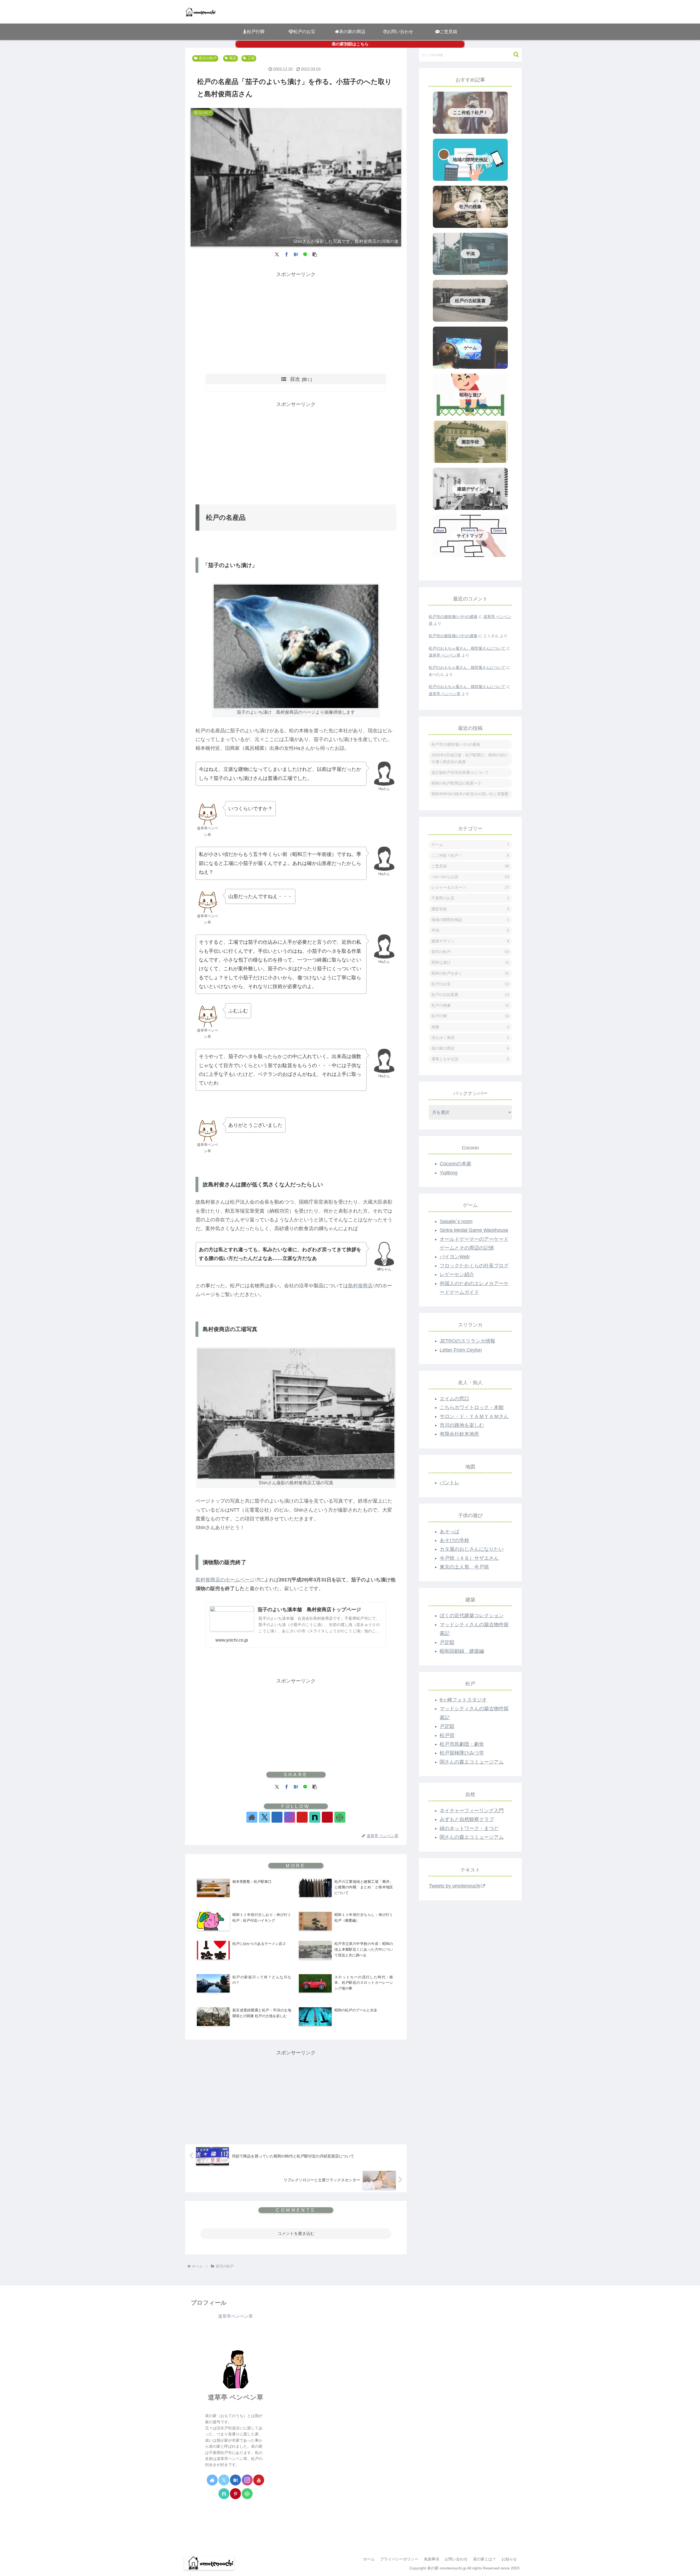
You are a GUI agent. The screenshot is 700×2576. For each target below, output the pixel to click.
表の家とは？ (485, 2559)
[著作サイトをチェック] (252, 1817)
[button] (315, 254)
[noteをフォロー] (315, 1817)
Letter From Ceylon (461, 1350)
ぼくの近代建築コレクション (472, 1616)
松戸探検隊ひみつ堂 (462, 1753)
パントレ (450, 1483)
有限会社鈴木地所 (459, 1434)
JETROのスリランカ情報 (467, 1341)
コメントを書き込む (296, 2233)
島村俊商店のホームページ (225, 1580)
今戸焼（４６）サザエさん (469, 1558)
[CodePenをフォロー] (340, 1817)
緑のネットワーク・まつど (469, 1828)
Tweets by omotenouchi (455, 1886)
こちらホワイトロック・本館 (472, 1407)
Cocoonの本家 (456, 1164)
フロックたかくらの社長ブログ (474, 1266)
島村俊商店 (360, 1286)
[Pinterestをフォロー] (327, 1817)
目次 (295, 379)
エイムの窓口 (454, 1399)
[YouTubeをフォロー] (302, 1817)
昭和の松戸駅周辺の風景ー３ (456, 783)
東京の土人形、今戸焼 (464, 1567)
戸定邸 (447, 1642)
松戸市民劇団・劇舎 (462, 1744)
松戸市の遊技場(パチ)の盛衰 (453, 617)
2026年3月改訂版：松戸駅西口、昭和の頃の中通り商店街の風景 (469, 758)
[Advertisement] (296, 317)
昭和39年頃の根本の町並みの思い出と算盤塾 (470, 794)
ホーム (369, 2559)
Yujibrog (449, 1173)
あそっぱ (450, 1532)
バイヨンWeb (455, 1257)
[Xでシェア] (277, 254)
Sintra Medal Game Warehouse (474, 1230)
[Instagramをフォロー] (290, 1817)
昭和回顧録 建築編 (462, 1651)
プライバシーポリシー (399, 2559)
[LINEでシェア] (305, 254)
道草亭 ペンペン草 (445, 655)
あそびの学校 (454, 1540)
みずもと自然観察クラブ (467, 1819)
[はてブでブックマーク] (296, 254)
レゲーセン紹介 (457, 1274)
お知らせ (509, 2559)
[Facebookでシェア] (287, 254)
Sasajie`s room (456, 1221)
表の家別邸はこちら (350, 44)
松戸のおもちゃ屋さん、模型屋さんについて (467, 648)
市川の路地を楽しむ (462, 1425)
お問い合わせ (456, 2559)
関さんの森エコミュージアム (472, 1762)
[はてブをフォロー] (277, 1817)
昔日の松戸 (208, 58)
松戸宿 (447, 1735)
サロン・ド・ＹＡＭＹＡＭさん (474, 1416)
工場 (251, 58)
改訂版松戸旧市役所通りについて (460, 772)
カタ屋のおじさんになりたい (472, 1549)
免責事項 (431, 2559)
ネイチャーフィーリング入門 (472, 1811)
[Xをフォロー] (264, 1817)
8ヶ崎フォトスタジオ (463, 1700)
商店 (233, 58)
